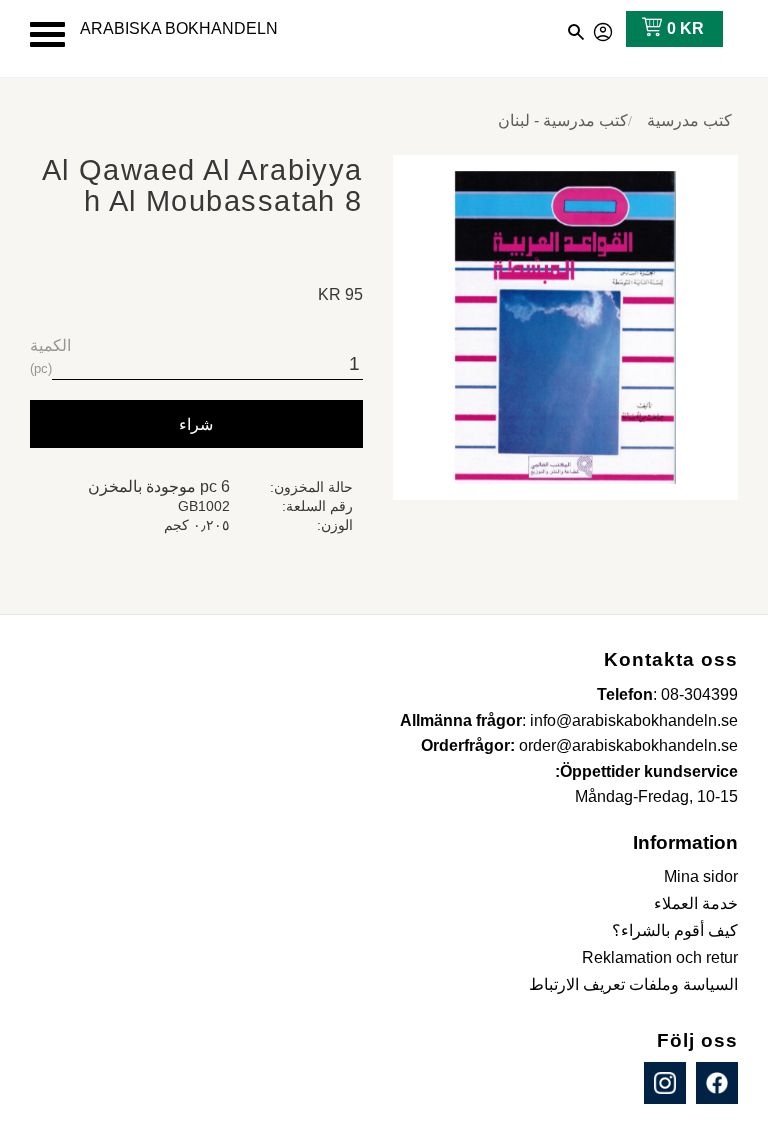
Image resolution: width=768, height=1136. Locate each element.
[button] (47, 34)
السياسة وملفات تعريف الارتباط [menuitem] (633, 984)
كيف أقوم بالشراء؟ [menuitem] (675, 930)
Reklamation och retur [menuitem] (660, 957)
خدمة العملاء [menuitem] (696, 903)
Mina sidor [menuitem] (701, 876)
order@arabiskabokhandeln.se (628, 745)
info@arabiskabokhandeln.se (634, 720)
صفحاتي (604, 29)
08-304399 (699, 694)
